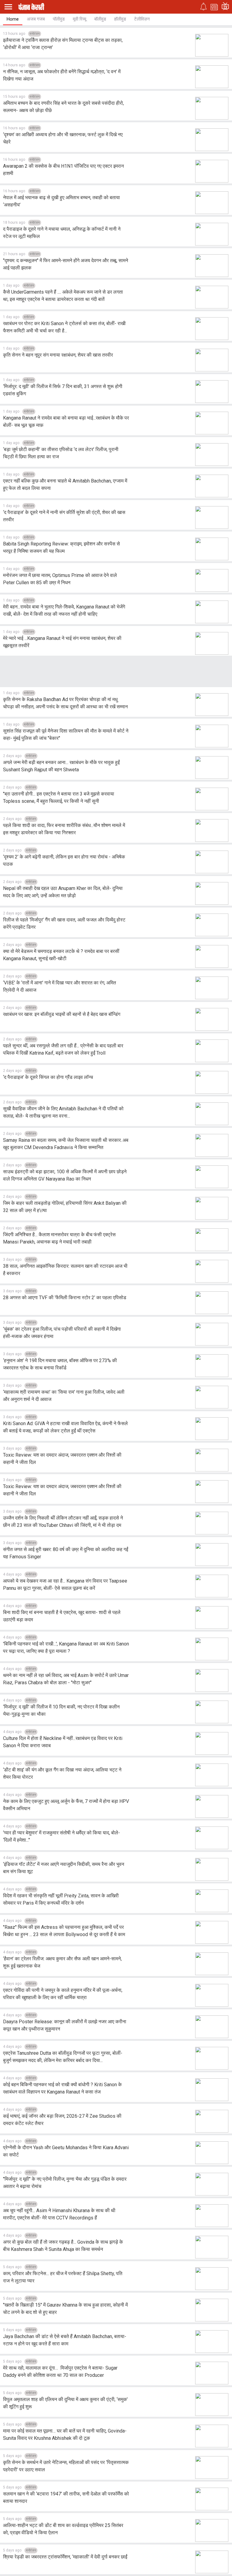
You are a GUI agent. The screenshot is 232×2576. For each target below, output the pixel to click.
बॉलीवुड (100, 19)
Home (13, 19)
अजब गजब (36, 19)
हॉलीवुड (120, 19)
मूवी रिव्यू (79, 19)
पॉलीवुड (59, 19)
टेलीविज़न (142, 19)
